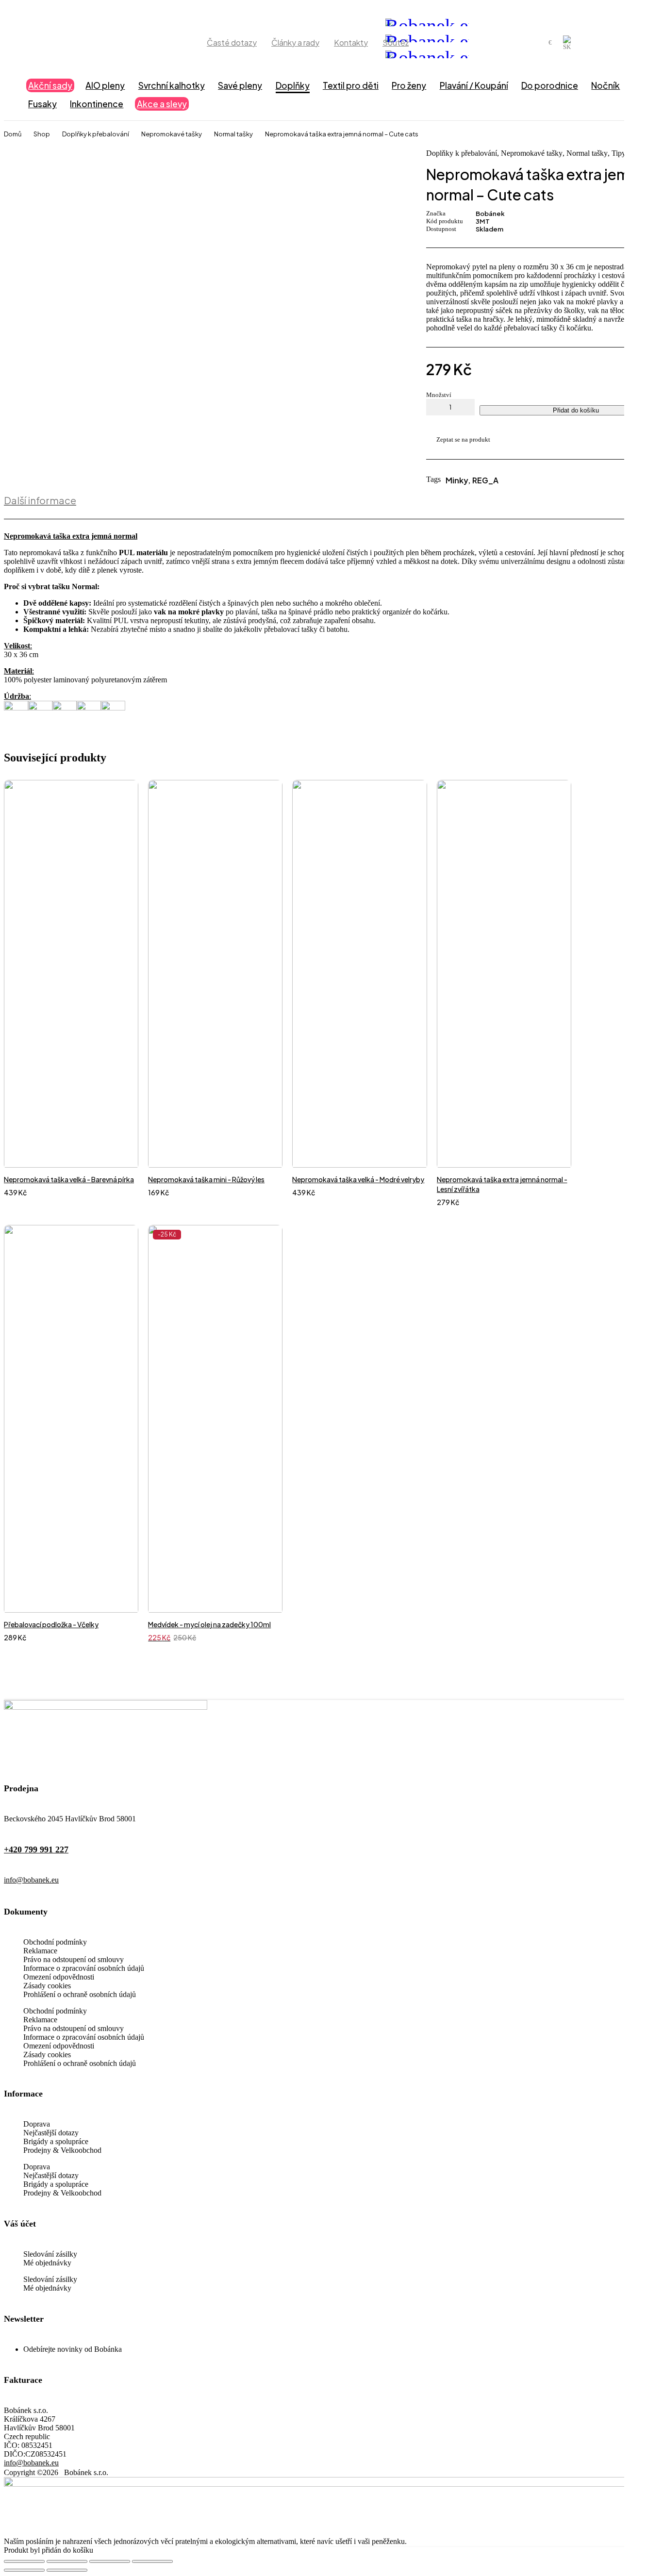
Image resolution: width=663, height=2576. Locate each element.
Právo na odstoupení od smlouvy (74, 1959)
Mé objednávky (47, 2263)
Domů (13, 134)
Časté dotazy (232, 42)
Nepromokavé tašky (172, 134)
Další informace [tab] (40, 500)
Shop (42, 134)
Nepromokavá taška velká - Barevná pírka (69, 1179)
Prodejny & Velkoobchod (62, 2150)
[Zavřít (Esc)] (152, 2561)
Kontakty (351, 42)
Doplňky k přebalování (96, 134)
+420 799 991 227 (36, 1849)
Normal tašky (233, 134)
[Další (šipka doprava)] (67, 2570)
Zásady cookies (47, 1986)
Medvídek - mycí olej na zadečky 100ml (209, 1624)
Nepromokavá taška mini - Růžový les (206, 1179)
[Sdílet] (110, 2561)
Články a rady (295, 42)
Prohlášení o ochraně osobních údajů (80, 1994)
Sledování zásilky (50, 2254)
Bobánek (490, 214)
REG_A (485, 480)
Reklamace (40, 1951)
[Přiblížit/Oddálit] (24, 2561)
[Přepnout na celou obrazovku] (67, 2561)
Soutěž (396, 42)
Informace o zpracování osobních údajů (84, 1968)
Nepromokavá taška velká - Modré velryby (358, 1179)
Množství (439, 395)
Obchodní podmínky (55, 1942)
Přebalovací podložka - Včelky (51, 1624)
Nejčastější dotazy (51, 2133)
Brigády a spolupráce (56, 2141)
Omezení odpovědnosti (59, 1977)
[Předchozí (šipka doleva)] (24, 2570)
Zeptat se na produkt (463, 439)
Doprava (37, 2124)
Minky (457, 480)
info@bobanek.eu (31, 1880)
